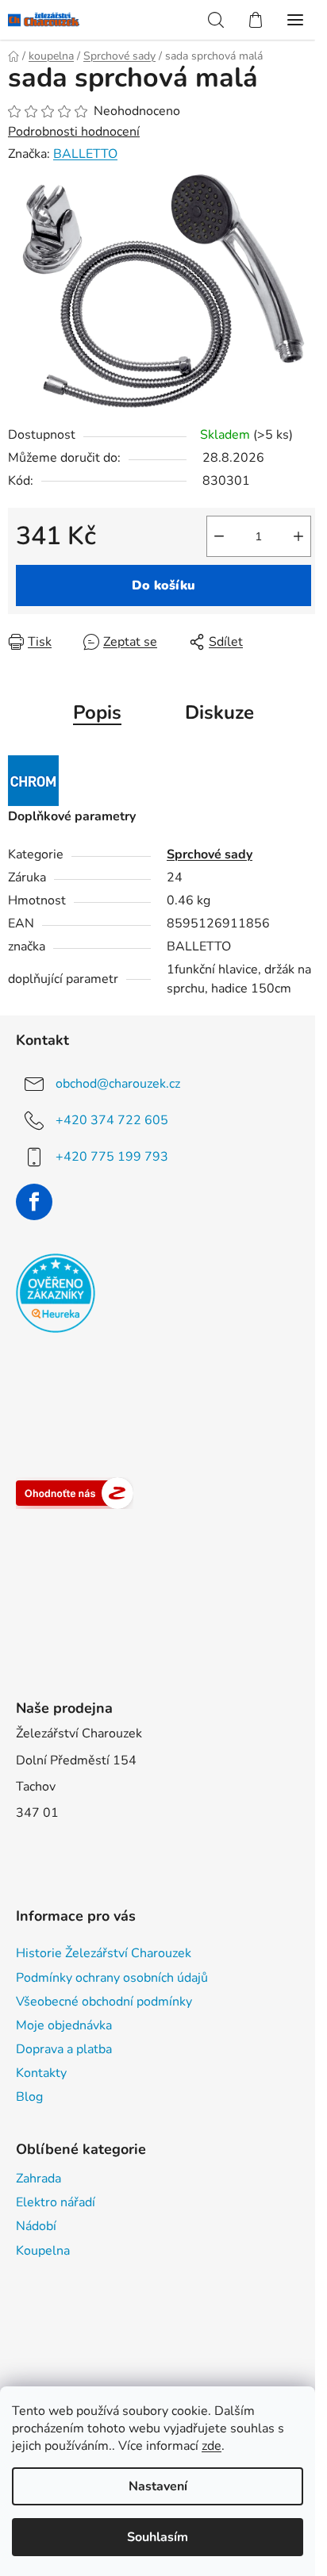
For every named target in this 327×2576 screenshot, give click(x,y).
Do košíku (163, 585)
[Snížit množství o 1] (219, 536)
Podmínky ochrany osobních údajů (112, 1978)
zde (212, 2446)
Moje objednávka (64, 2025)
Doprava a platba (64, 2049)
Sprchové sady (210, 854)
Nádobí (36, 2226)
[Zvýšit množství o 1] (298, 536)
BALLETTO (85, 154)
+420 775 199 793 (112, 1157)
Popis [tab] (97, 712)
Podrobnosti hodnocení (74, 132)
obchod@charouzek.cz (118, 1084)
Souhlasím (158, 2537)
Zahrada (38, 2179)
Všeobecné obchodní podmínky (104, 2002)
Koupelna (43, 2251)
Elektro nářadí (56, 2202)
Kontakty (41, 2073)
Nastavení (158, 2486)
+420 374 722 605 (112, 1120)
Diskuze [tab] (219, 712)
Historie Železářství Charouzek (104, 1953)
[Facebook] (34, 1202)
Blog (29, 2097)
